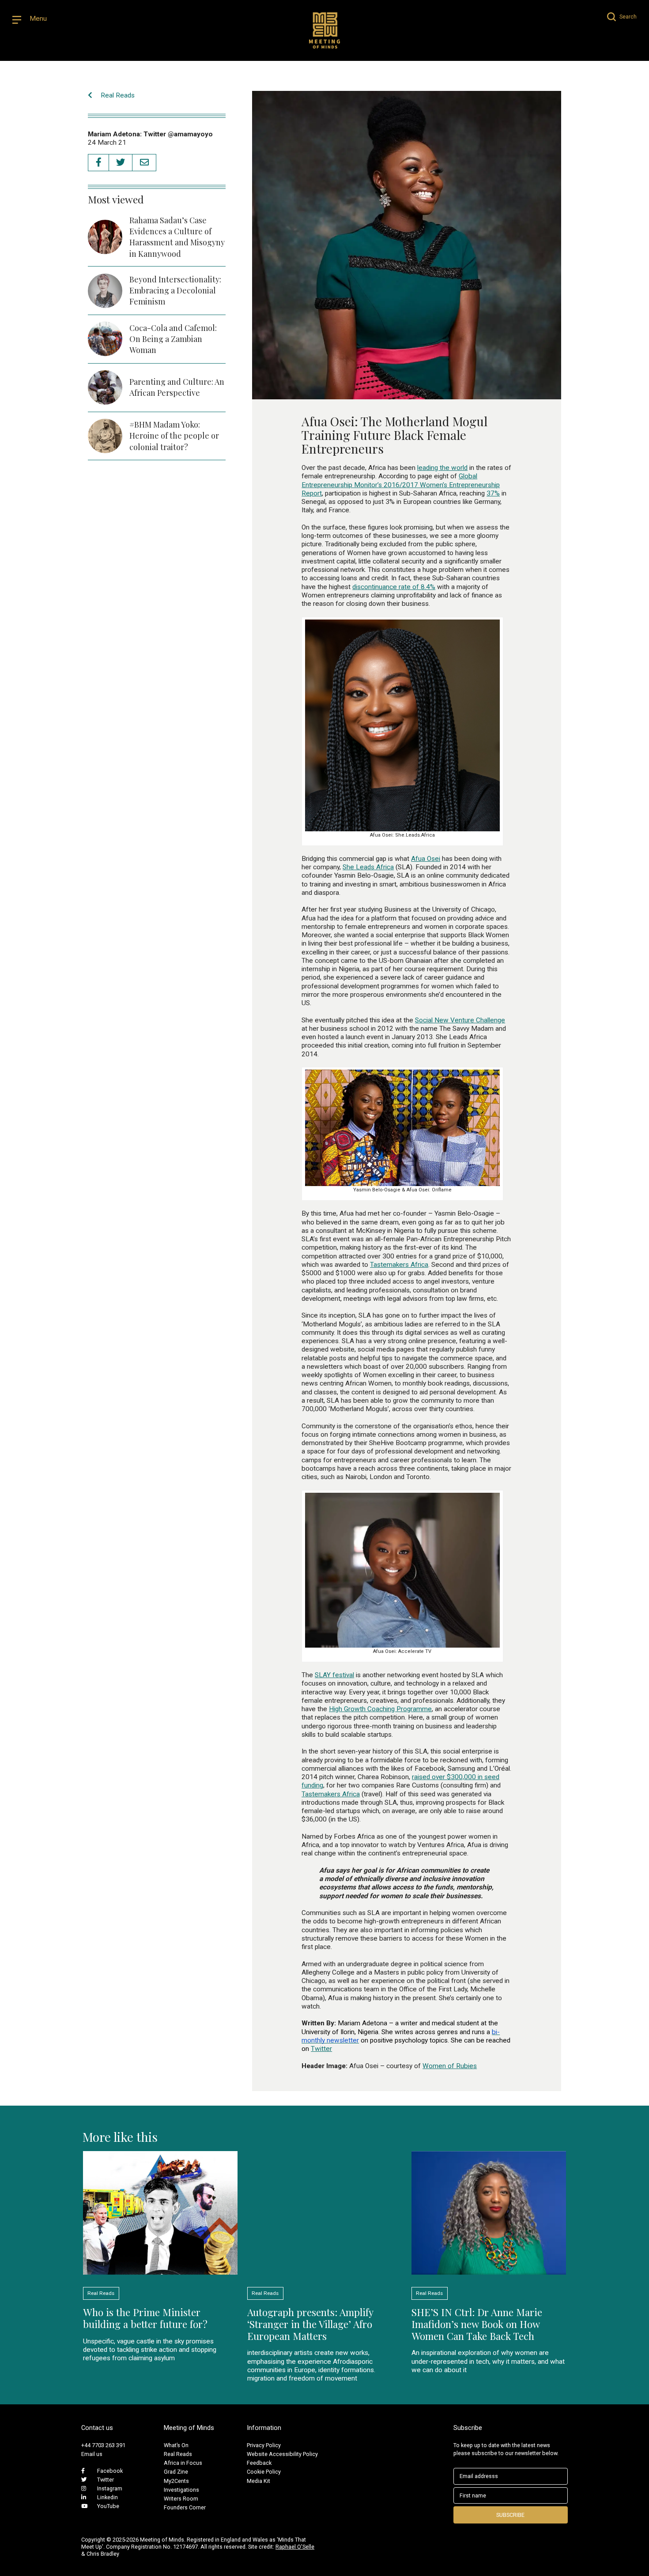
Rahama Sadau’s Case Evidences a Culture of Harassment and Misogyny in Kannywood (177, 237)
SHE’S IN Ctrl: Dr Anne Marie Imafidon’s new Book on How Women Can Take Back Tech (477, 2324)
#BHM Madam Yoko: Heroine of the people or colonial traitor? (174, 436)
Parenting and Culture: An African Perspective (177, 387)
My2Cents (176, 2481)
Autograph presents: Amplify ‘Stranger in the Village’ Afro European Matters (310, 2324)
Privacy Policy (264, 2445)
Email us (92, 2454)
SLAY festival (334, 1675)
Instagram (110, 2488)
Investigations (181, 2490)
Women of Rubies (450, 2066)
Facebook (110, 2471)
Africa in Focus (183, 2463)
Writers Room (181, 2499)
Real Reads (117, 95)
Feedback (259, 2463)
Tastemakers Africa (399, 1265)
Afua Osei (426, 859)
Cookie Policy (264, 2472)
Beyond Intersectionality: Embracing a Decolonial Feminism (175, 290)
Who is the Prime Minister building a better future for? (145, 2318)
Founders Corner (185, 2507)
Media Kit (258, 2481)
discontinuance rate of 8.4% (394, 587)
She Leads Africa (368, 867)
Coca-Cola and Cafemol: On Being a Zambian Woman (173, 339)
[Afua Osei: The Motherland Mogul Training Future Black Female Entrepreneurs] (406, 394)
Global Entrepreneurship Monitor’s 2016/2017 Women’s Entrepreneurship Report (401, 485)
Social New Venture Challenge (460, 1020)
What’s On (176, 2445)
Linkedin (108, 2497)
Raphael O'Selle (295, 2547)
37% (493, 493)
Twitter (321, 2049)
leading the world (442, 468)
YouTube (108, 2506)
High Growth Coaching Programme (380, 1709)
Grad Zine (176, 2472)
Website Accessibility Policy (282, 2454)
